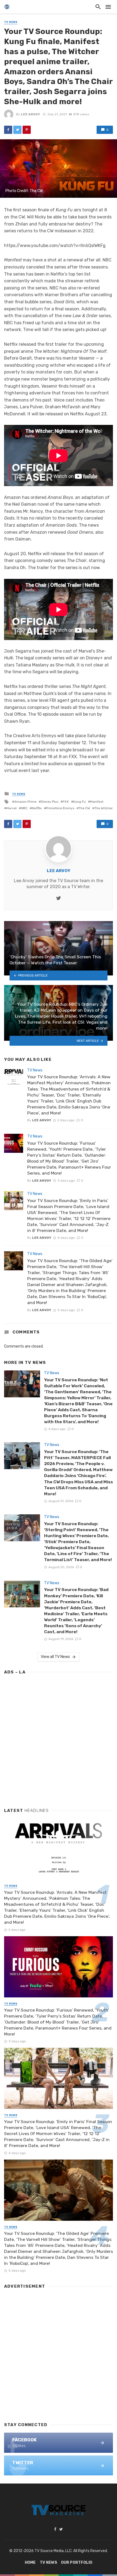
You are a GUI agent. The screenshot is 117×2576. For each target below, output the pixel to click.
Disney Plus (50, 802)
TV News (11, 22)
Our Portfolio (77, 2563)
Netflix (37, 808)
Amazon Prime (25, 802)
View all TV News (55, 1657)
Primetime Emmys (60, 808)
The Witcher (104, 808)
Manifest (97, 802)
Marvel (11, 808)
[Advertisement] (59, 1739)
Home (30, 2563)
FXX (66, 802)
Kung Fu (79, 802)
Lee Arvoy (30, 114)
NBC (24, 808)
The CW (84, 808)
